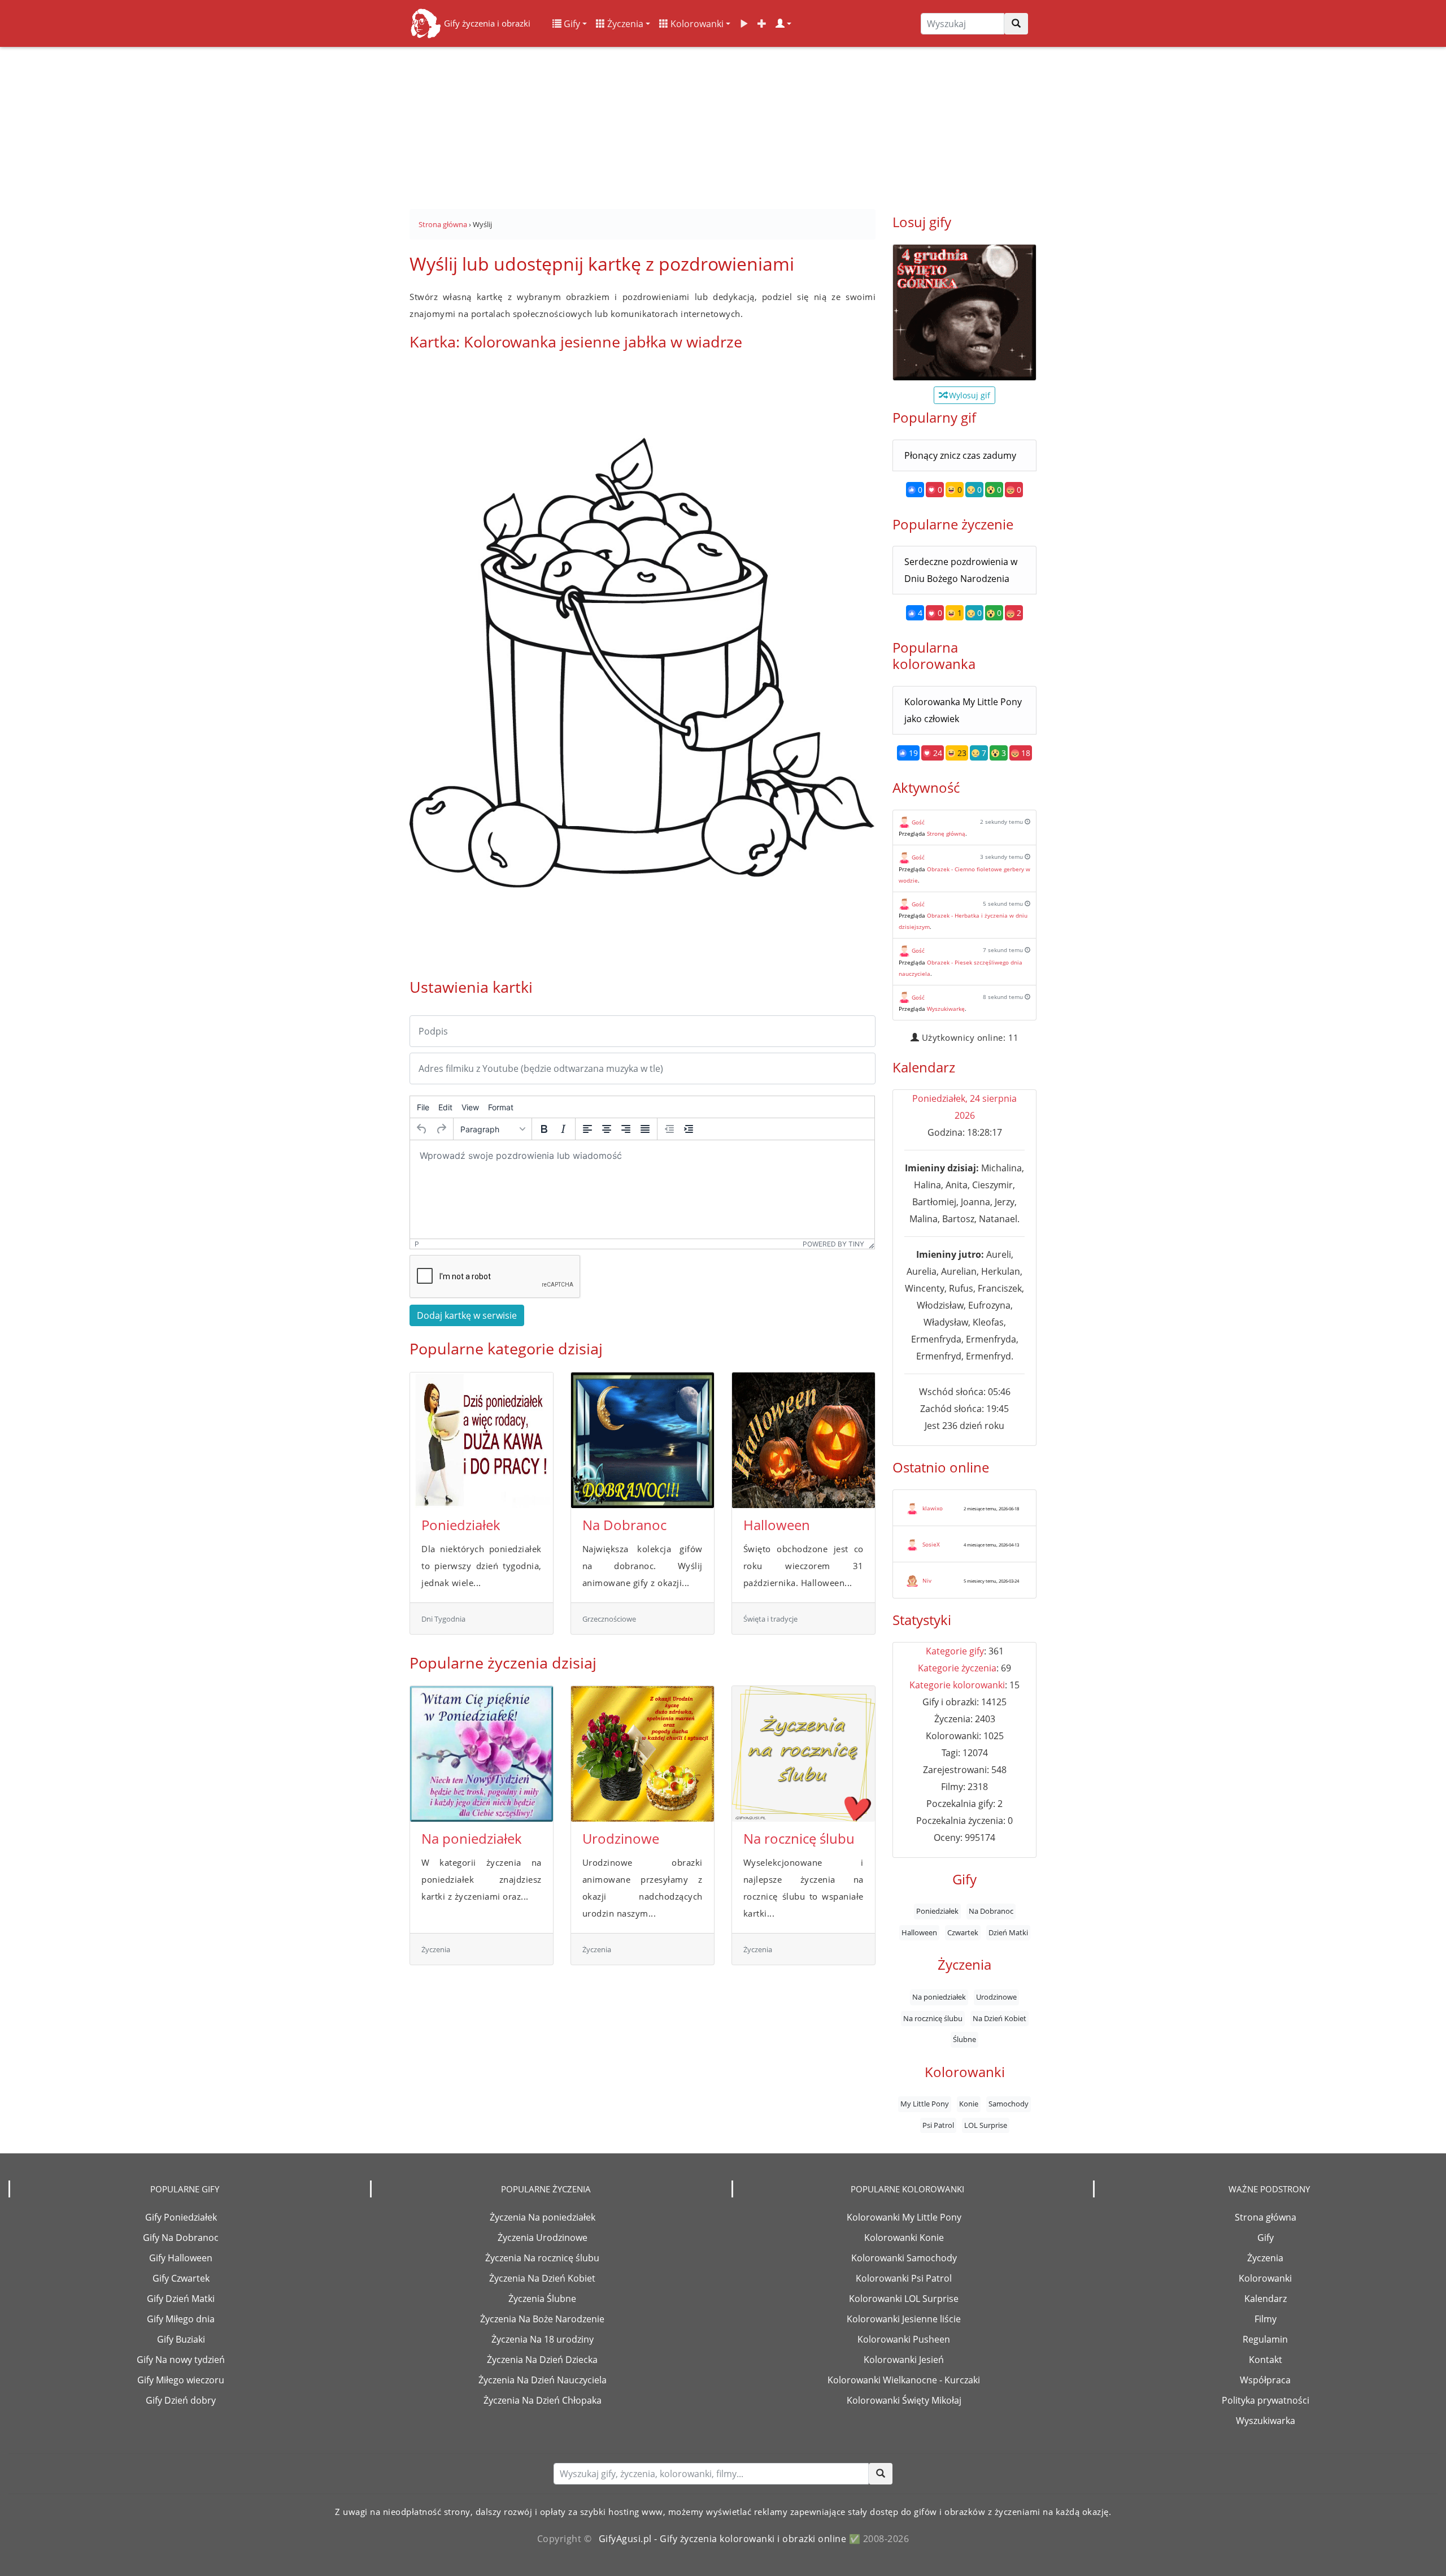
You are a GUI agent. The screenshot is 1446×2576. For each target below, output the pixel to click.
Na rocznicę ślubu (799, 1838)
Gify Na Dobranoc (181, 2238)
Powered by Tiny (833, 1244)
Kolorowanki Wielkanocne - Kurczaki (904, 2380)
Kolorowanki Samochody (904, 2258)
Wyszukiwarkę (946, 1009)
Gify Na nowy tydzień (181, 2360)
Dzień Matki (1008, 1932)
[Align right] (626, 1129)
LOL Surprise (986, 2125)
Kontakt (1266, 2360)
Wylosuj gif (968, 395)
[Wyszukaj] (1016, 24)
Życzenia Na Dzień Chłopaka (543, 2400)
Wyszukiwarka (1266, 2421)
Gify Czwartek (181, 2278)
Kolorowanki (696, 24)
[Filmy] (744, 24)
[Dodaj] (762, 24)
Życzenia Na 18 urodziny (543, 2339)
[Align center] (607, 1129)
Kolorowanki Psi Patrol (904, 2278)
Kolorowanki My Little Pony (904, 2217)
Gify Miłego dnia (181, 2319)
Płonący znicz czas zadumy (960, 455)
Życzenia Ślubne (542, 2299)
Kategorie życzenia (957, 1668)
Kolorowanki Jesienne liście (904, 2319)
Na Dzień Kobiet (999, 2018)
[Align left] (587, 1129)
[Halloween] (803, 1440)
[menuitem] (423, 1107)
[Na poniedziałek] (482, 1754)
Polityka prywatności (1266, 2400)
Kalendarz (1266, 2299)
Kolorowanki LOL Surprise (904, 2299)
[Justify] (645, 1129)
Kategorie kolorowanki (957, 1685)
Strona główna (1266, 2217)
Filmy (1266, 2319)
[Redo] (441, 1129)
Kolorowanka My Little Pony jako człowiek (963, 710)
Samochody (1009, 2104)
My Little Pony (925, 2104)
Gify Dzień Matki (181, 2299)
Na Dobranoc (624, 1525)
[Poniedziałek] (482, 1440)
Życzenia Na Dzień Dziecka (542, 2360)
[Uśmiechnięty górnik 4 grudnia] (964, 312)
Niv (927, 1580)
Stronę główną (946, 833)
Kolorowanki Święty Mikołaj (904, 2400)
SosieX (931, 1544)
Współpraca (1265, 2380)
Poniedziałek (461, 1525)
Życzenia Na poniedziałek (543, 2217)
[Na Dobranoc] (643, 1440)
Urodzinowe (621, 1838)
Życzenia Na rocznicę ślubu (542, 2258)
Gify (571, 24)
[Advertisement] (723, 124)
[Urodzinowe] (643, 1754)
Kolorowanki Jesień (904, 2360)
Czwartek (963, 1932)
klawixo (933, 1508)
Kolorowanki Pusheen (904, 2339)
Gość (918, 822)
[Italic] (563, 1129)
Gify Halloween (181, 2258)
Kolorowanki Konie (904, 2238)
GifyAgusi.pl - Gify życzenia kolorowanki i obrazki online (723, 2539)
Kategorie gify (955, 1651)
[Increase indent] (689, 1129)
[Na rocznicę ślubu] (803, 1754)
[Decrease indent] (669, 1129)
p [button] (417, 1244)
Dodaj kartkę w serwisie (467, 1315)
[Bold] (544, 1129)
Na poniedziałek (472, 1838)
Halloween (777, 1525)
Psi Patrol (938, 2125)
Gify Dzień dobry (181, 2400)
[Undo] (422, 1129)
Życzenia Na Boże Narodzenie (542, 2319)
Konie (969, 2104)
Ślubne (964, 2039)
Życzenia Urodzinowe (543, 2238)
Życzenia (624, 24)
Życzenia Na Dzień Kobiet (542, 2278)
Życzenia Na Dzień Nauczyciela (543, 2380)
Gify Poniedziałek (181, 2217)
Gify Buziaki (181, 2339)
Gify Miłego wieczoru (181, 2380)
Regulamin (1265, 2339)
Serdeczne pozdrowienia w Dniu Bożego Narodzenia (961, 570)
